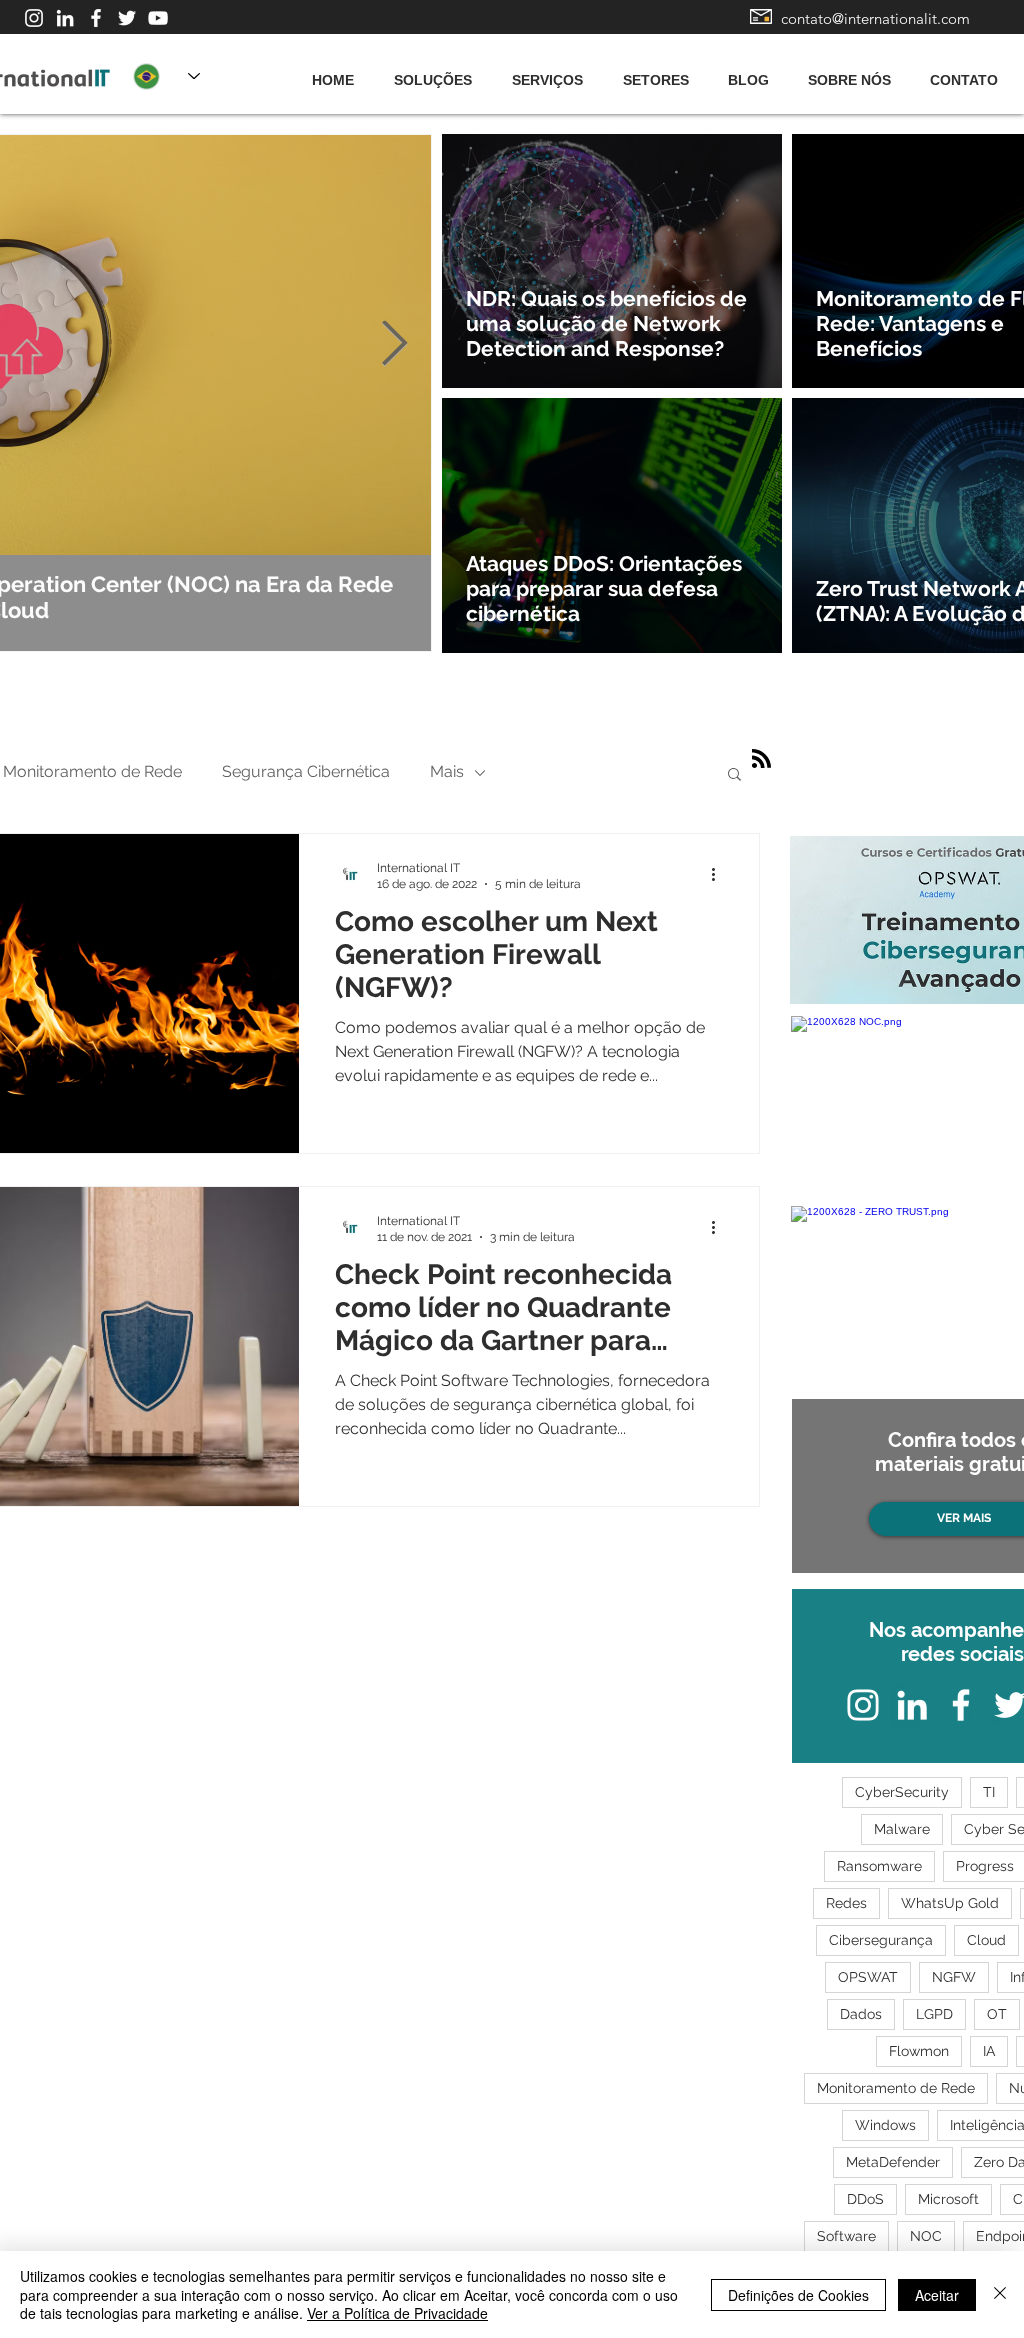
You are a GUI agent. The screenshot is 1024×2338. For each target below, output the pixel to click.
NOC (926, 2236)
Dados (861, 2014)
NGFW (954, 1977)
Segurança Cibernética (306, 771)
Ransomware (879, 1866)
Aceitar (937, 2295)
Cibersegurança (881, 1940)
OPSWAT (868, 1977)
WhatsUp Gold (950, 1903)
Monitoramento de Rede (92, 771)
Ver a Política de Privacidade (397, 2313)
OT (997, 2014)
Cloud (986, 1940)
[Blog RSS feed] (761, 759)
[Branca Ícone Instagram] (34, 18)
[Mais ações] (720, 875)
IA (989, 2051)
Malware (902, 1829)
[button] (734, 775)
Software (846, 2236)
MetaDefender (893, 2162)
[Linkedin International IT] (65, 18)
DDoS (865, 2199)
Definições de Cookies (798, 2295)
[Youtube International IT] (158, 18)
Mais (447, 771)
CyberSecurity (902, 1792)
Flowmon (919, 2051)
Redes (846, 1903)
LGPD (934, 2014)
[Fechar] (1000, 2294)
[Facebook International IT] (96, 18)
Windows (885, 2125)
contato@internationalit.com (875, 18)
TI (989, 1792)
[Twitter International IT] (127, 18)
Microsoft (948, 2199)
